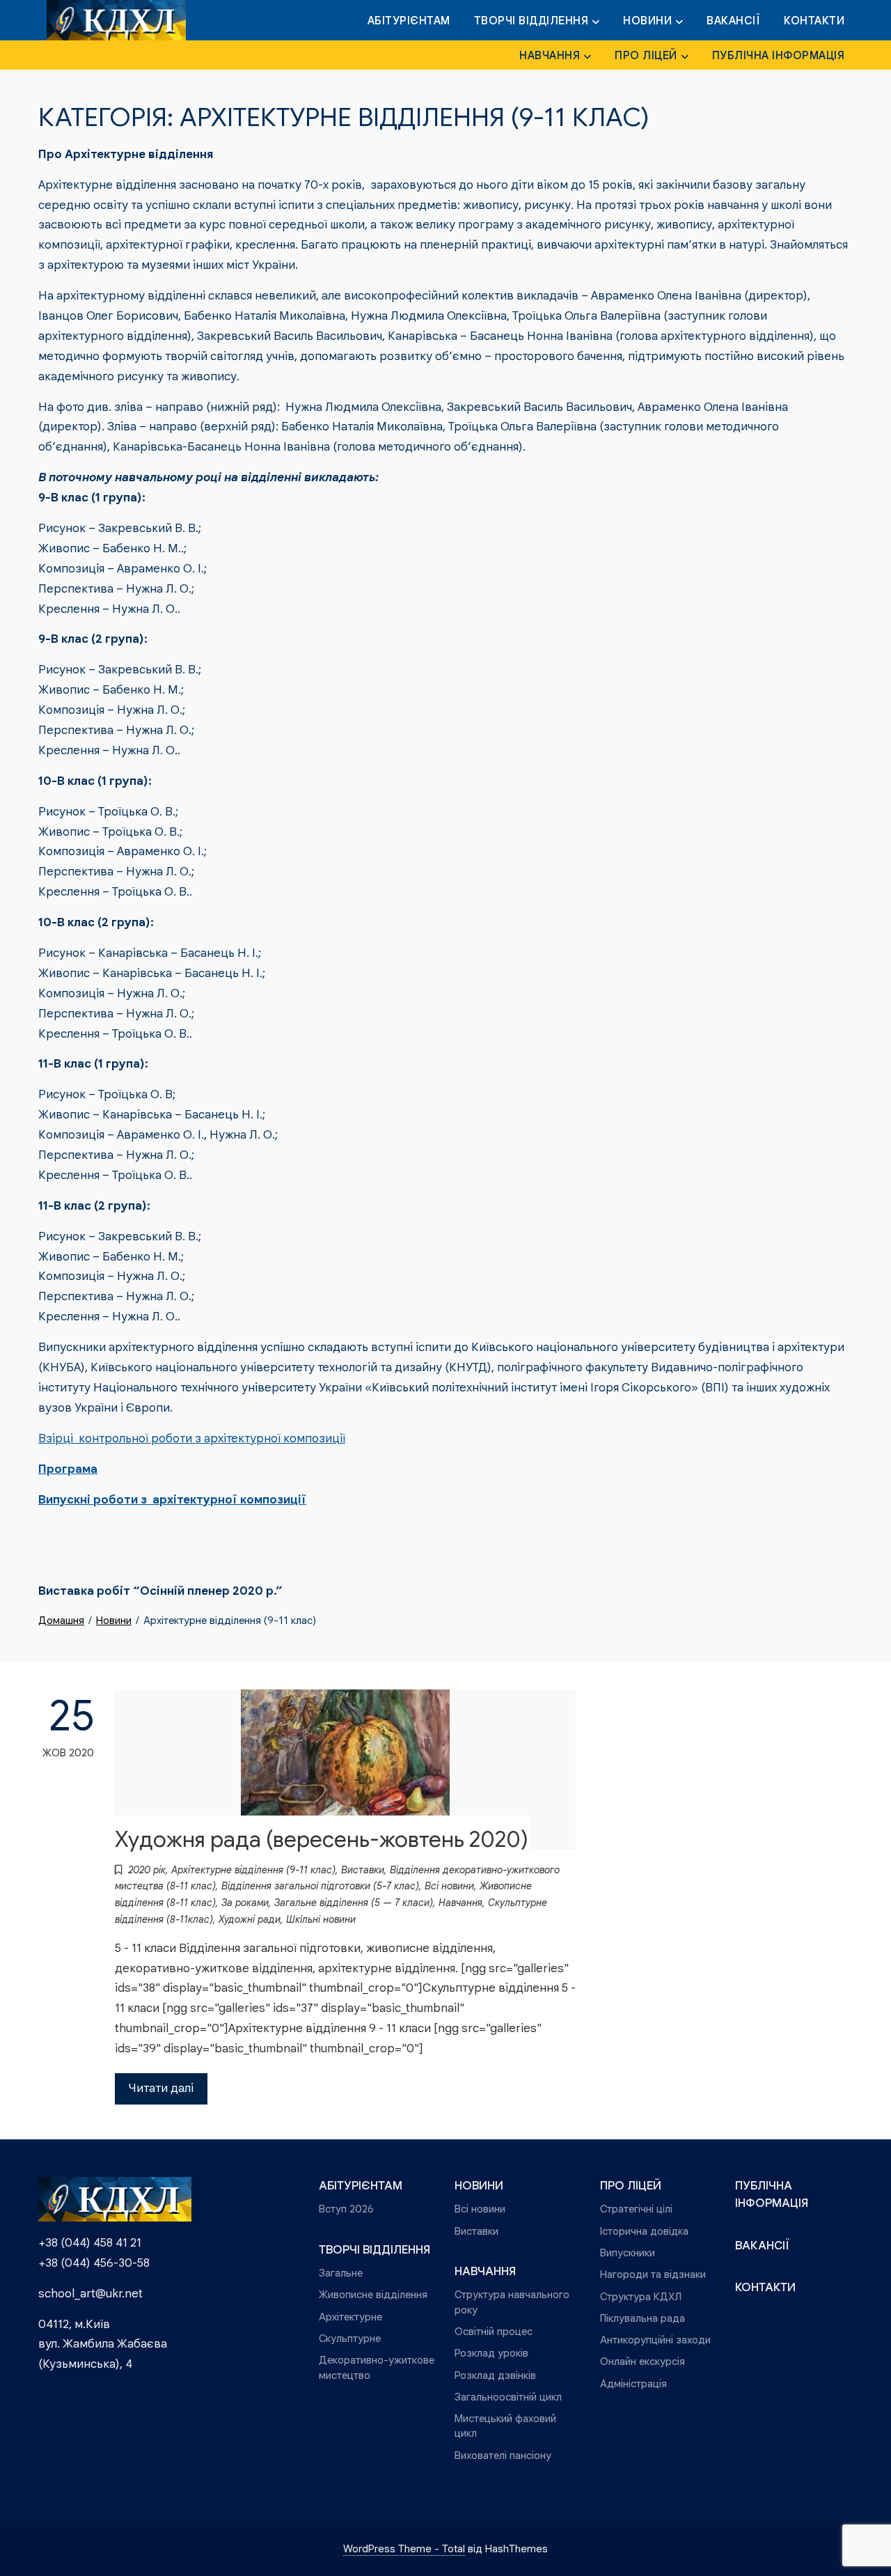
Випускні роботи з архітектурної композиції (172, 1500)
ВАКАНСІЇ (733, 21)
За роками (245, 1903)
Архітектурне (350, 2317)
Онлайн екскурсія (642, 2361)
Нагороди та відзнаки (653, 2274)
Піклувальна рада (642, 2318)
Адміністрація (633, 2383)
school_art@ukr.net (90, 2294)
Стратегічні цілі (636, 2209)
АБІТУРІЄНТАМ (409, 21)
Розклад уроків (491, 2353)
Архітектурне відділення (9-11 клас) (253, 1870)
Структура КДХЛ (641, 2296)
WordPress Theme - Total (404, 2548)
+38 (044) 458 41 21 (90, 2243)
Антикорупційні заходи (655, 2340)
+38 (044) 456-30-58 (94, 2263)
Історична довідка (644, 2231)
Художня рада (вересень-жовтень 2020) (322, 1840)
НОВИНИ (647, 21)
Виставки (363, 1870)
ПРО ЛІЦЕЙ (646, 56)
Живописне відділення (373, 2294)
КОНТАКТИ (814, 21)
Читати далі (161, 2088)
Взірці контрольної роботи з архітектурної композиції (192, 1438)
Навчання (460, 1903)
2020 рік (147, 1870)
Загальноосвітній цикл (508, 2397)
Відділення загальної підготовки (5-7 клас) (320, 1886)
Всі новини (449, 1886)
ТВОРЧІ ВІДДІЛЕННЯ (531, 21)
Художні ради (250, 1919)
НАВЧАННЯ (550, 56)
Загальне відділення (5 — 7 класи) (354, 1903)
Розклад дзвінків (495, 2375)
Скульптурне (350, 2338)
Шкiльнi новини (321, 1919)
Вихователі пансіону (503, 2455)
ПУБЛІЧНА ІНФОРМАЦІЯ (779, 56)
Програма (68, 1469)
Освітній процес (494, 2331)
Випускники (628, 2253)
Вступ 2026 (346, 2209)
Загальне (341, 2273)
